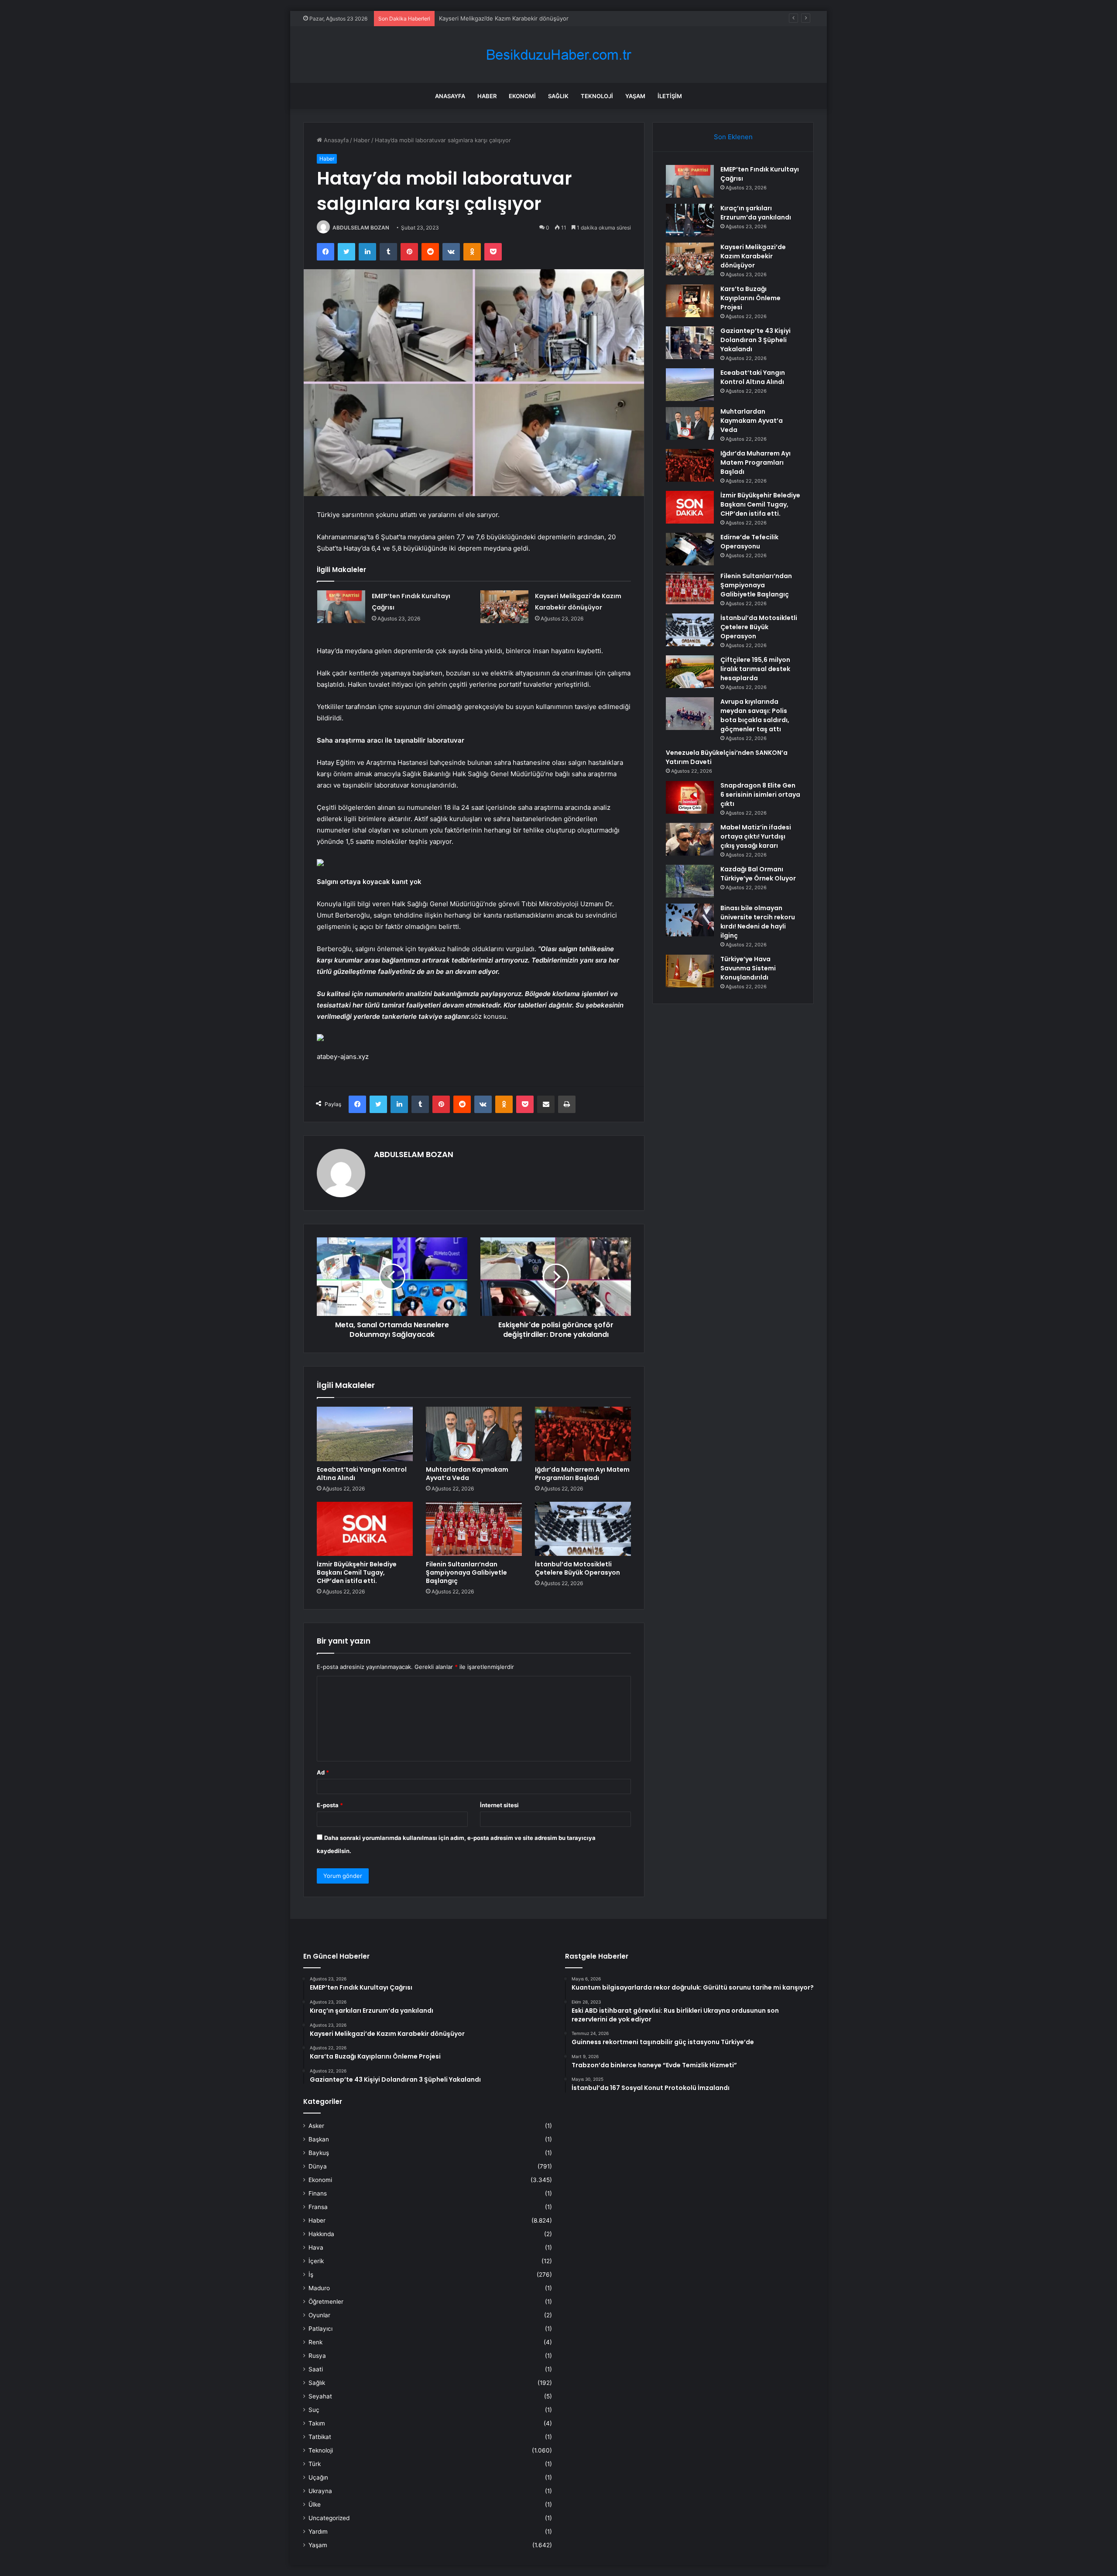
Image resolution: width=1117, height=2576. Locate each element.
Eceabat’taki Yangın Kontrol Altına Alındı (362, 1474)
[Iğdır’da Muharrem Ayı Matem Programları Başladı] (583, 1434)
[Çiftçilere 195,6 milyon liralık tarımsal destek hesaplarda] (690, 672)
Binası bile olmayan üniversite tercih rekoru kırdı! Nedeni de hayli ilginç (758, 922)
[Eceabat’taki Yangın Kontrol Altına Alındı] (365, 1434)
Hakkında (321, 2234)
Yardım (318, 2531)
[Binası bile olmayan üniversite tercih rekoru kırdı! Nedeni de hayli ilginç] (690, 920)
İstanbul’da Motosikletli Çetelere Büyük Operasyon (577, 1568)
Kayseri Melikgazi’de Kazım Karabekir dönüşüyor (753, 256)
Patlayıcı (320, 2329)
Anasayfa (450, 96)
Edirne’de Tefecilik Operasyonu (749, 542)
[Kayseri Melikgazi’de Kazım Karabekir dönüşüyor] (504, 607)
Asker (316, 2126)
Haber (487, 96)
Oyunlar (319, 2315)
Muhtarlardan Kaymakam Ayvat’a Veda (467, 1474)
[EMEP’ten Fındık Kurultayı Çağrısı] (341, 607)
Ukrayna (320, 2491)
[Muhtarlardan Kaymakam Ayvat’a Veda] (474, 1434)
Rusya (317, 2356)
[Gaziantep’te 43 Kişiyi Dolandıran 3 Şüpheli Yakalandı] (690, 343)
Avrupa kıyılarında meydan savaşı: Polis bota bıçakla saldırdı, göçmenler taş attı (755, 715)
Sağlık (558, 96)
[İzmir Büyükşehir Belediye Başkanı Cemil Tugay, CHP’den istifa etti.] (365, 1529)
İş (311, 2275)
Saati (316, 2369)
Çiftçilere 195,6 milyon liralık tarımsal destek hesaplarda (755, 669)
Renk (315, 2342)
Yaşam (635, 96)
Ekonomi (522, 96)
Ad (323, 1772)
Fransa (318, 2207)
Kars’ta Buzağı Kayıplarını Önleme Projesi (493, 18)
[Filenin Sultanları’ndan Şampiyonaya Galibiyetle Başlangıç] (474, 1529)
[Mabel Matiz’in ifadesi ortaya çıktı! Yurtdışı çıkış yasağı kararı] (690, 839)
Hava (316, 2247)
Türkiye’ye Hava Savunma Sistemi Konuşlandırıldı (748, 968)
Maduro (319, 2288)
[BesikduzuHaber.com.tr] (558, 55)
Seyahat (320, 2396)
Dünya (318, 2166)
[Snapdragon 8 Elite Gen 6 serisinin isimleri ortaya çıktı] (690, 797)
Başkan (319, 2139)
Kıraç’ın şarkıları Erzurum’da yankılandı (756, 213)
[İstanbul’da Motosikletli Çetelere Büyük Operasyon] (583, 1529)
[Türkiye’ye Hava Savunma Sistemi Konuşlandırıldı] (690, 971)
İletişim (670, 96)
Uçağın (318, 2477)
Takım (317, 2423)
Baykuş (319, 2153)
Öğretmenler (326, 2302)
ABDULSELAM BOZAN (361, 228)
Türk (315, 2464)
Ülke (315, 2504)
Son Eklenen (733, 137)
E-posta (330, 1805)
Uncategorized (329, 2518)
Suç (314, 2410)
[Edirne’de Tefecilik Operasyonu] (690, 549)
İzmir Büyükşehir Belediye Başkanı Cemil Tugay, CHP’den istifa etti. (357, 1572)
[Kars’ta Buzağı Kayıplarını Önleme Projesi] (690, 301)
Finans (318, 2193)
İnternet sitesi (499, 1805)
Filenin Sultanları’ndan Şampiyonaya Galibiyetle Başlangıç (466, 1572)
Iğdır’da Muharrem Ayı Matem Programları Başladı (582, 1474)
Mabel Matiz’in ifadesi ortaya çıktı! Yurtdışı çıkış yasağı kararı (756, 836)
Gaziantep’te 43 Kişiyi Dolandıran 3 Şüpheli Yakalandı (756, 340)
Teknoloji (597, 96)
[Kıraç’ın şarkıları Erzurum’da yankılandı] (690, 220)
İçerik (316, 2261)
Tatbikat (320, 2437)
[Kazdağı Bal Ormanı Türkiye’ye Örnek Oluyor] (690, 881)
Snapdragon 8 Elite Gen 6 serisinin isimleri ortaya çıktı (760, 795)
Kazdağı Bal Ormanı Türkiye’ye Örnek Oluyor (758, 874)
